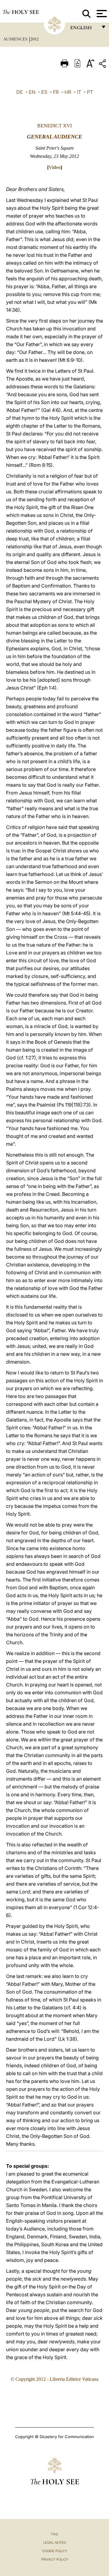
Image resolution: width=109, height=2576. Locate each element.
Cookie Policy (55, 2551)
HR (68, 92)
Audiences (16, 39)
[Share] (103, 65)
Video (55, 167)
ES (44, 92)
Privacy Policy (55, 2559)
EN (32, 92)
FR (56, 92)
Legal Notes (55, 2543)
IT (79, 92)
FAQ (54, 2534)
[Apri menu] (101, 14)
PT (90, 92)
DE (20, 92)
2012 (35, 39)
